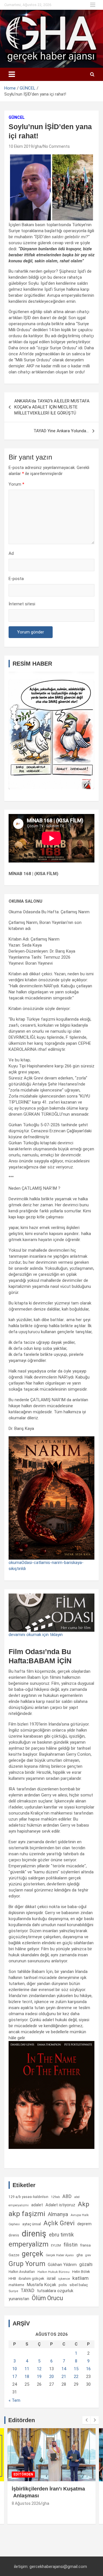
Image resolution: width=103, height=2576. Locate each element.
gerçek (32, 2254)
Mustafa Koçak (41, 2285)
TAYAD (27, 2291)
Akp (84, 2204)
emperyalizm (28, 2244)
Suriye (13, 2291)
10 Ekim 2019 (21, 146)
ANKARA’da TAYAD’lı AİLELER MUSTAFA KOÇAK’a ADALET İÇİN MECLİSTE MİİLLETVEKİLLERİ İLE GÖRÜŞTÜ (52, 407)
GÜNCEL (17, 117)
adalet (37, 2205)
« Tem (14, 2400)
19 (39, 2377)
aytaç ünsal (32, 2224)
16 (88, 2369)
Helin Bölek (81, 2272)
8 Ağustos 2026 (26, 2503)
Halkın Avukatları (22, 2272)
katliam (81, 2278)
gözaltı (86, 2265)
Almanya (58, 2214)
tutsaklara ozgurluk (55, 2291)
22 (76, 2377)
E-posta (16, 579)
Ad (11, 553)
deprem (84, 2224)
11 (27, 2369)
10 (15, 2369)
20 (51, 2377)
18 (27, 2377)
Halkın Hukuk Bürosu (54, 2272)
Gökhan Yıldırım (62, 2265)
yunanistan (19, 2299)
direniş (34, 2234)
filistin (71, 2245)
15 (76, 2369)
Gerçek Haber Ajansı (60, 2255)
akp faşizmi (27, 2214)
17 (15, 2377)
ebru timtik (61, 2235)
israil (51, 2278)
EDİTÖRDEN (23, 2474)
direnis (14, 2235)
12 (39, 2369)
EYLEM (56, 2245)
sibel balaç (79, 2285)
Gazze (14, 2255)
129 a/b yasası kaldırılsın (28, 2197)
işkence (64, 2279)
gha (38, 146)
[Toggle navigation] (12, 74)
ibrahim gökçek (31, 2279)
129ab (55, 2197)
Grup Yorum (27, 2264)
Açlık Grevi (59, 2223)
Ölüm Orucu (47, 2298)
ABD (67, 2196)
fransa (85, 2245)
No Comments (57, 146)
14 (64, 2369)
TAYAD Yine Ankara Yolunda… (61, 431)
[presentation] (86, 2420)
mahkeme (16, 2285)
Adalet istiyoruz (60, 2205)
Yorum (16, 484)
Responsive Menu (93, 5)
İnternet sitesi (22, 604)
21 (64, 2377)
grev (88, 2255)
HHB (12, 2279)
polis (63, 2285)
